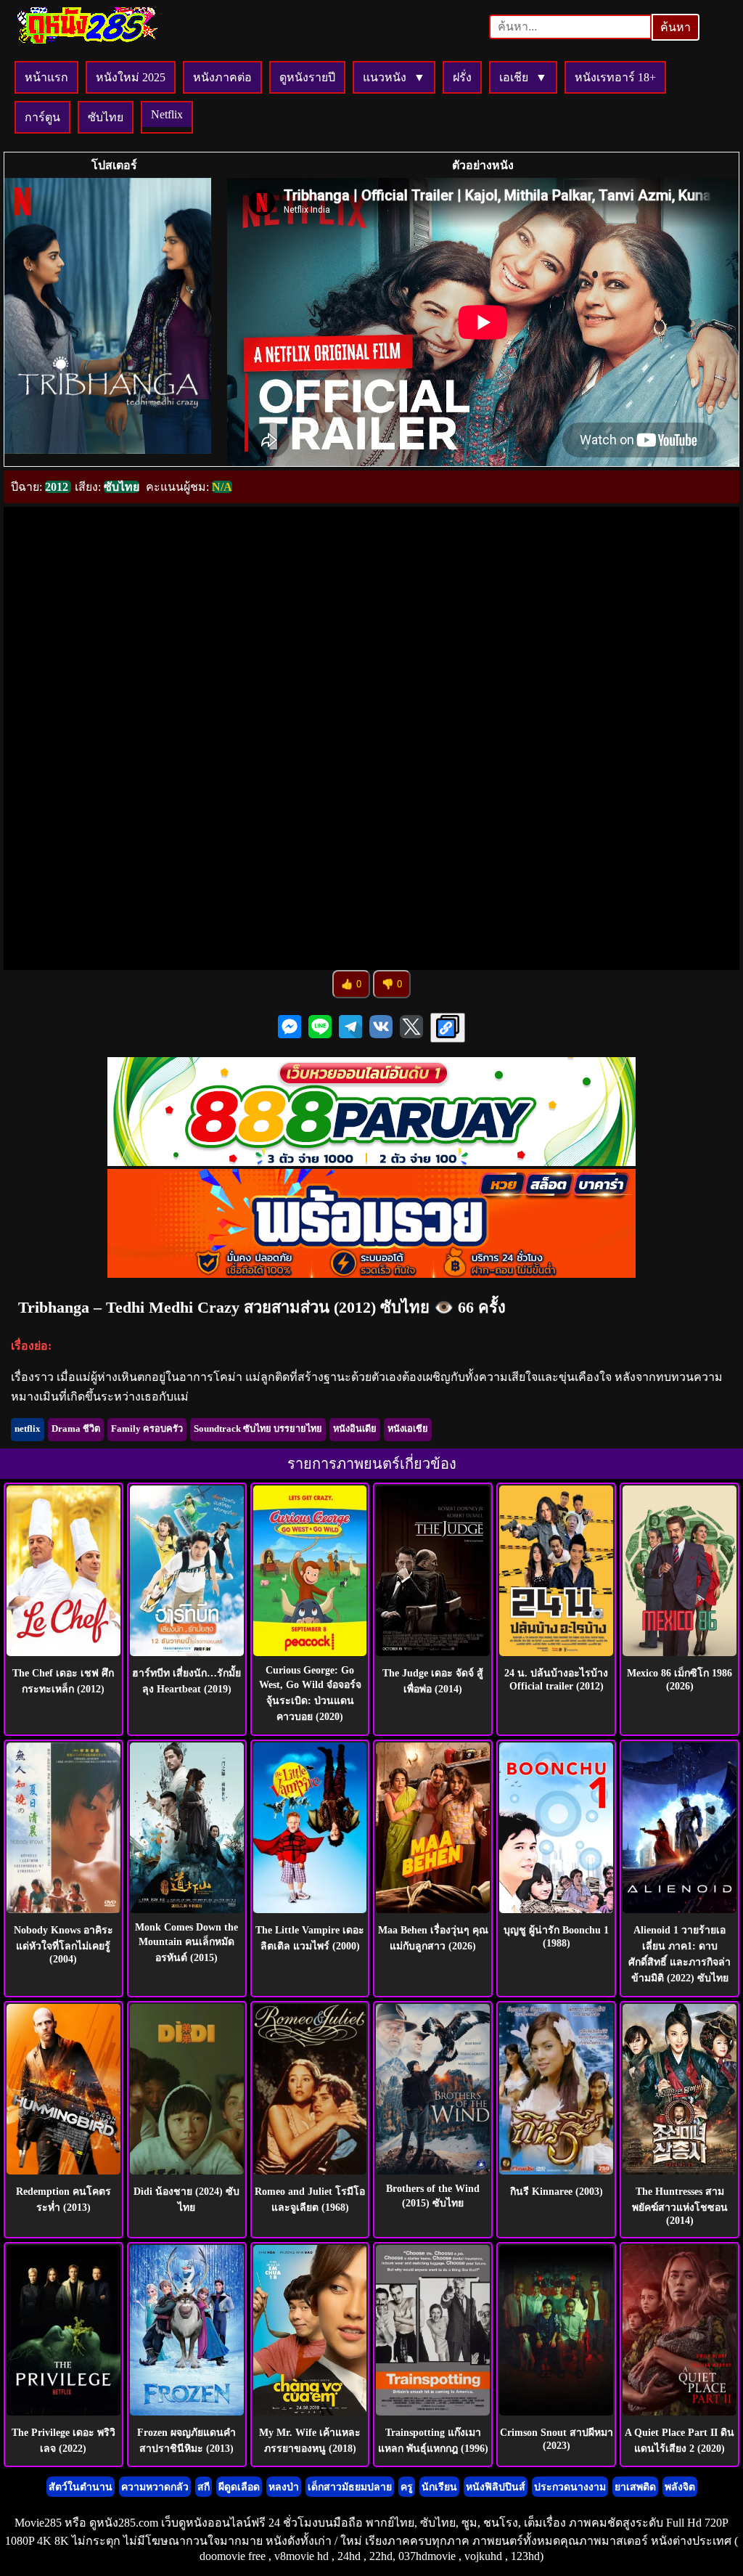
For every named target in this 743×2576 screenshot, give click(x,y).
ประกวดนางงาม (570, 2487)
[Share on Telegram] (350, 1028)
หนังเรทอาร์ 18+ (615, 77)
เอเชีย (514, 77)
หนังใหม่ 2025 (131, 77)
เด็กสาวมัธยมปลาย (350, 2487)
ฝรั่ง (462, 77)
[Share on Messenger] (290, 1028)
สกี (204, 2487)
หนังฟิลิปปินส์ (496, 2487)
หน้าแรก (46, 77)
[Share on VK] (381, 1028)
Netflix (167, 114)
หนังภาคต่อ (222, 77)
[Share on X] (411, 1028)
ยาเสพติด (635, 2487)
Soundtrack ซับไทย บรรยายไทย (258, 1429)
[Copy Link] (448, 1028)
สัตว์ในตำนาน (81, 2487)
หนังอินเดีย (355, 1429)
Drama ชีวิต (76, 1429)
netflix (28, 1429)
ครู (407, 2487)
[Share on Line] (320, 1028)
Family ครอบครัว (147, 1429)
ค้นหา (676, 27)
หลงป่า (284, 2487)
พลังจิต (680, 2487)
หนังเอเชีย (408, 1429)
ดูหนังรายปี (307, 77)
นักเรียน (439, 2487)
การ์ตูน (42, 117)
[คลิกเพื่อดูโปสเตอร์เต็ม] (108, 322)
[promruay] (371, 1274)
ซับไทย (106, 117)
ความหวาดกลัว (155, 2487)
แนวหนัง (385, 77)
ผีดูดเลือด (239, 2487)
